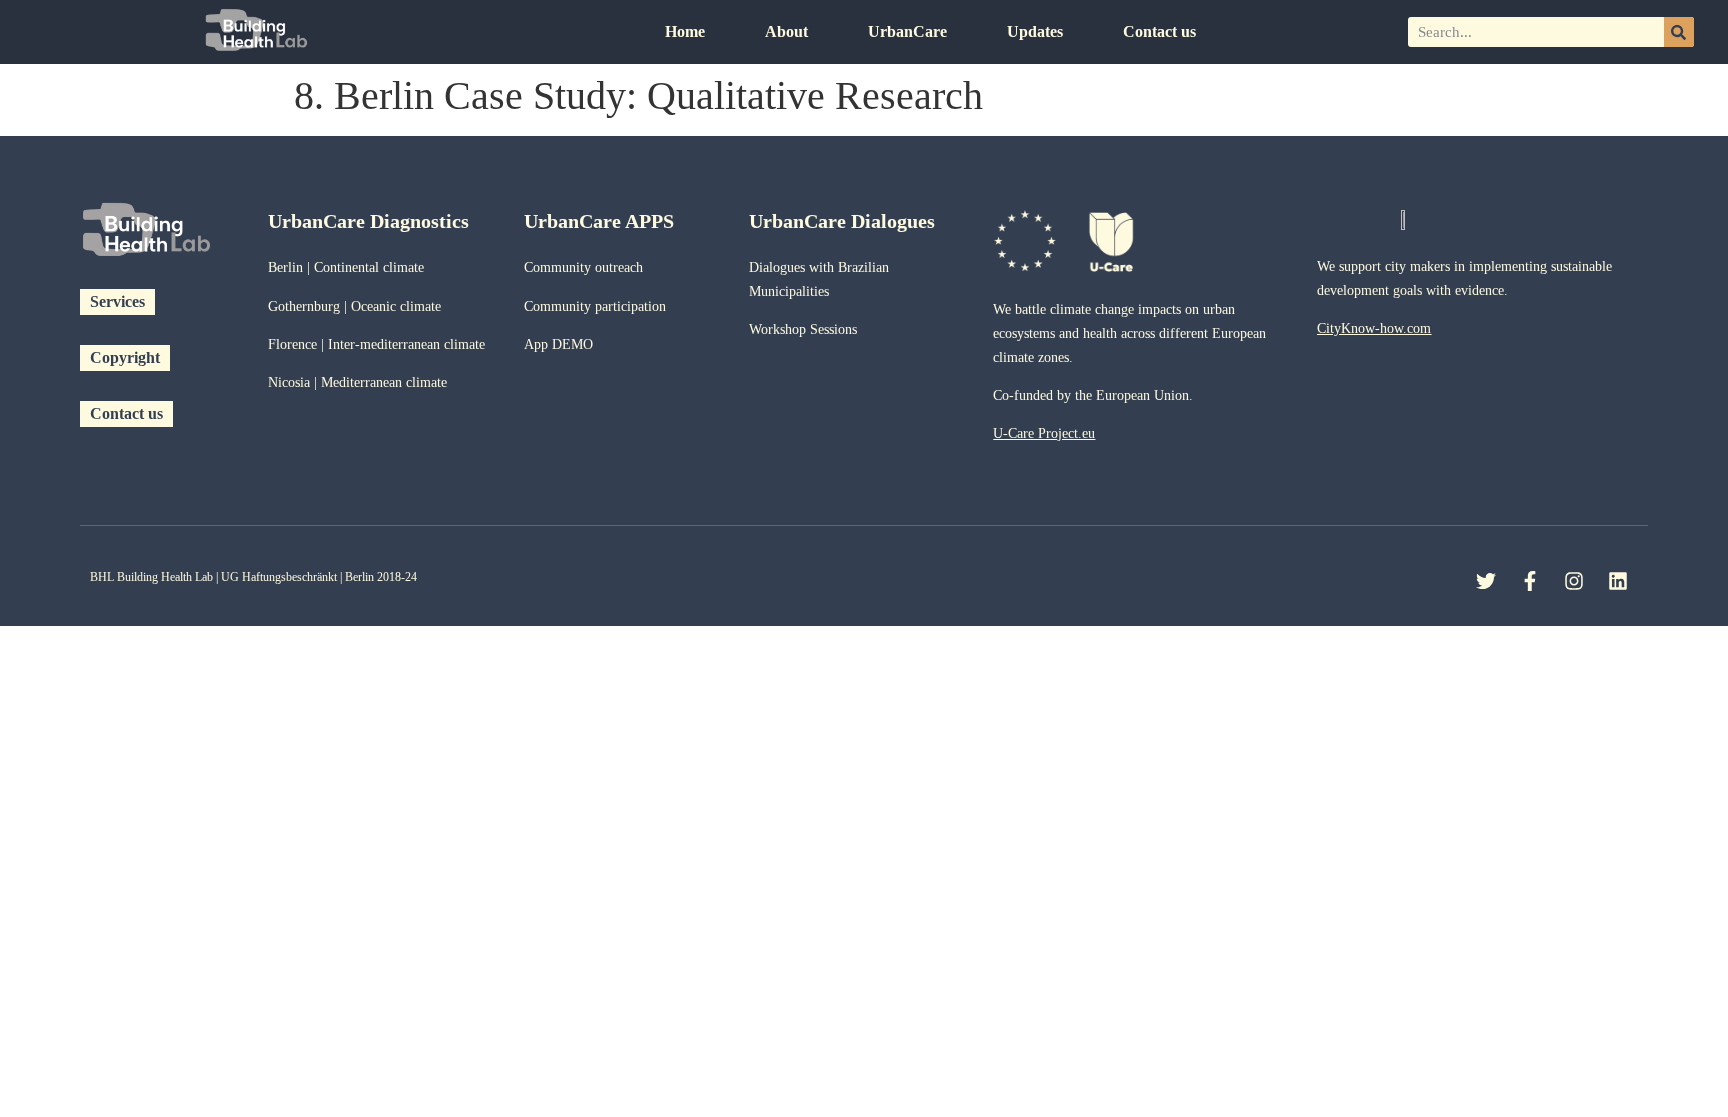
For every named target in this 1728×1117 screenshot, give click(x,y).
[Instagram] (1574, 581)
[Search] (1679, 32)
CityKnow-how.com (1374, 328)
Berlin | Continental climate (346, 267)
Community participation (595, 306)
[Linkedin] (1618, 581)
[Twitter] (1486, 581)
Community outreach (583, 267)
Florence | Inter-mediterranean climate (376, 344)
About (786, 31)
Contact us (1159, 31)
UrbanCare (907, 31)
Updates (1035, 31)
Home (685, 31)
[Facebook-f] (1530, 581)
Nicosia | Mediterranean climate (357, 382)
